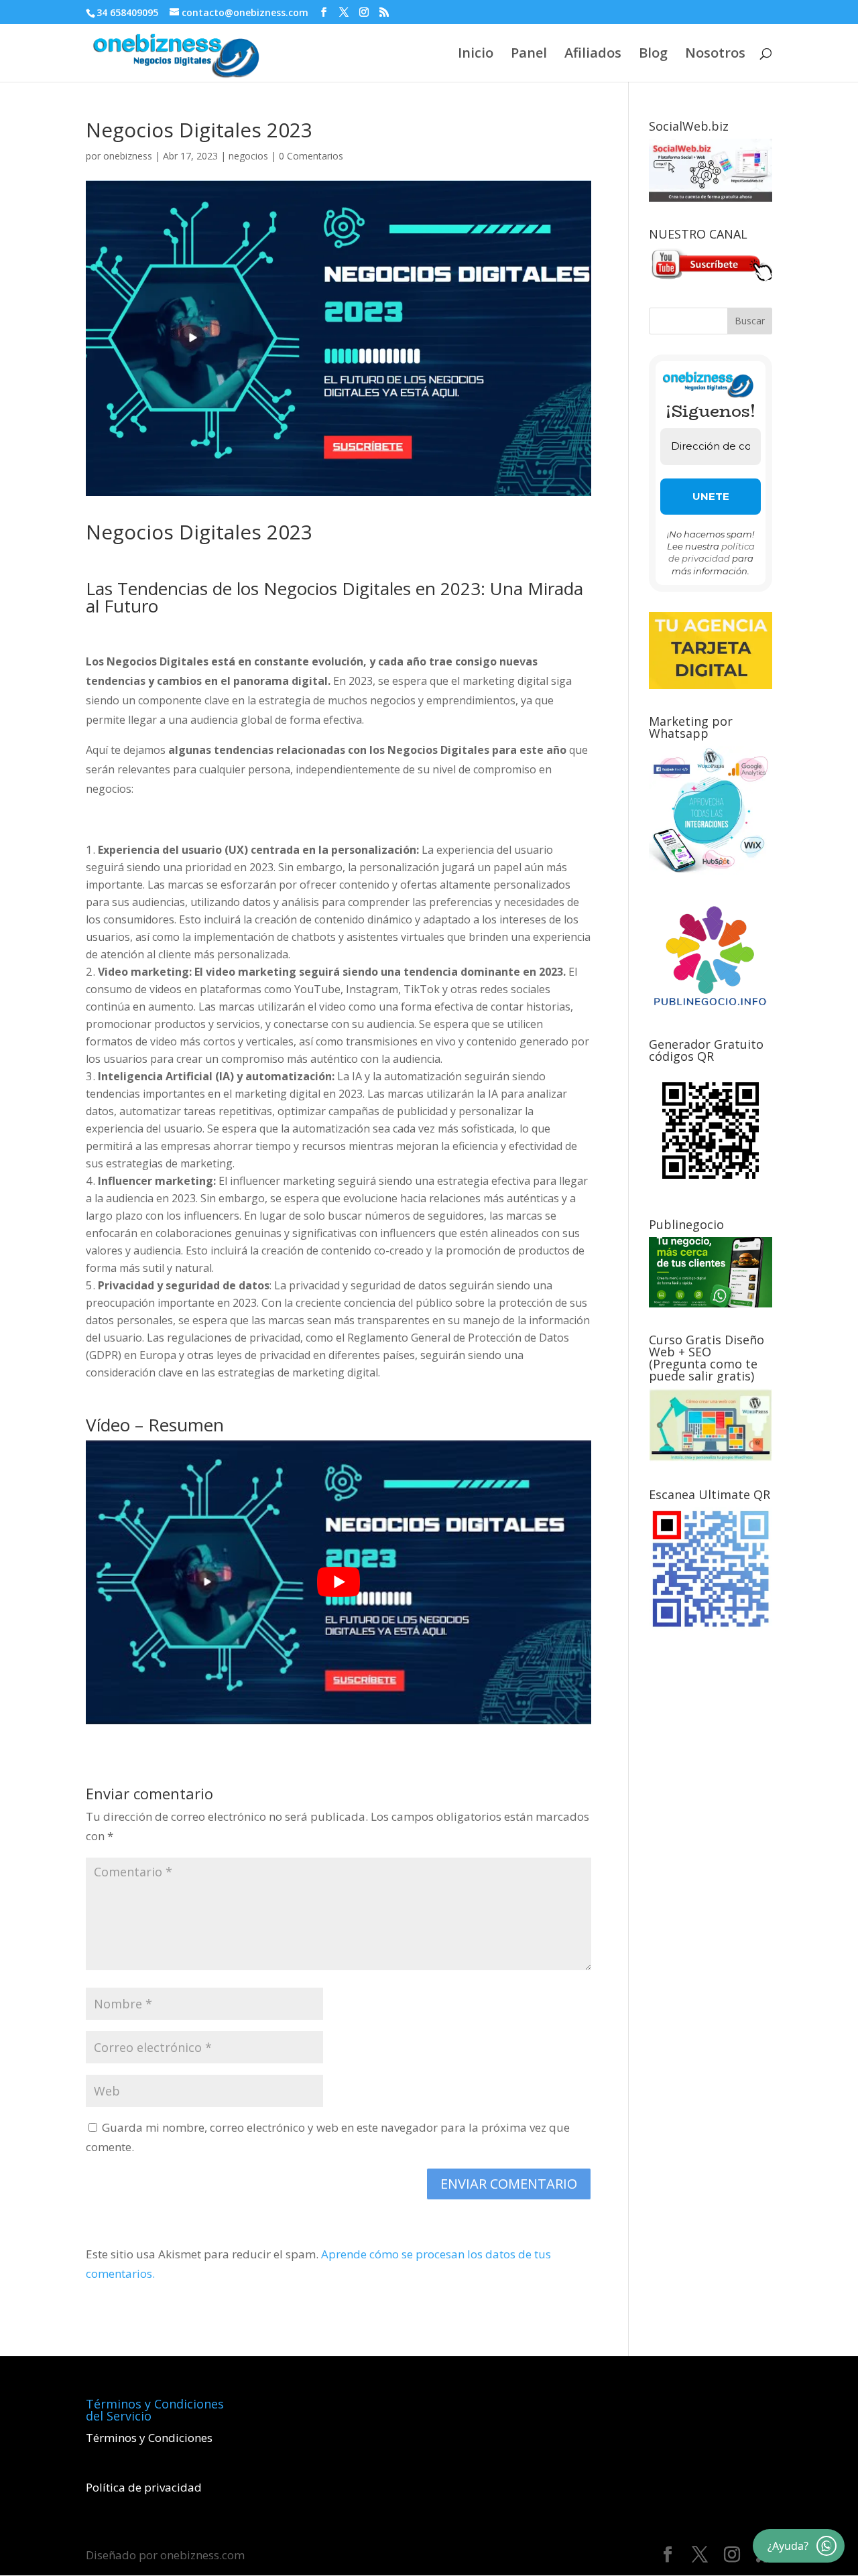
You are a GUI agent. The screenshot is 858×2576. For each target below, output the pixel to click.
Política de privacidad (144, 2487)
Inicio (476, 55)
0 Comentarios (311, 156)
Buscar (750, 321)
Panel (529, 55)
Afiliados (593, 55)
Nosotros (715, 55)
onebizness (128, 156)
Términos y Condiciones (149, 2438)
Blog (653, 55)
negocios (248, 156)
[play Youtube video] (339, 1582)
